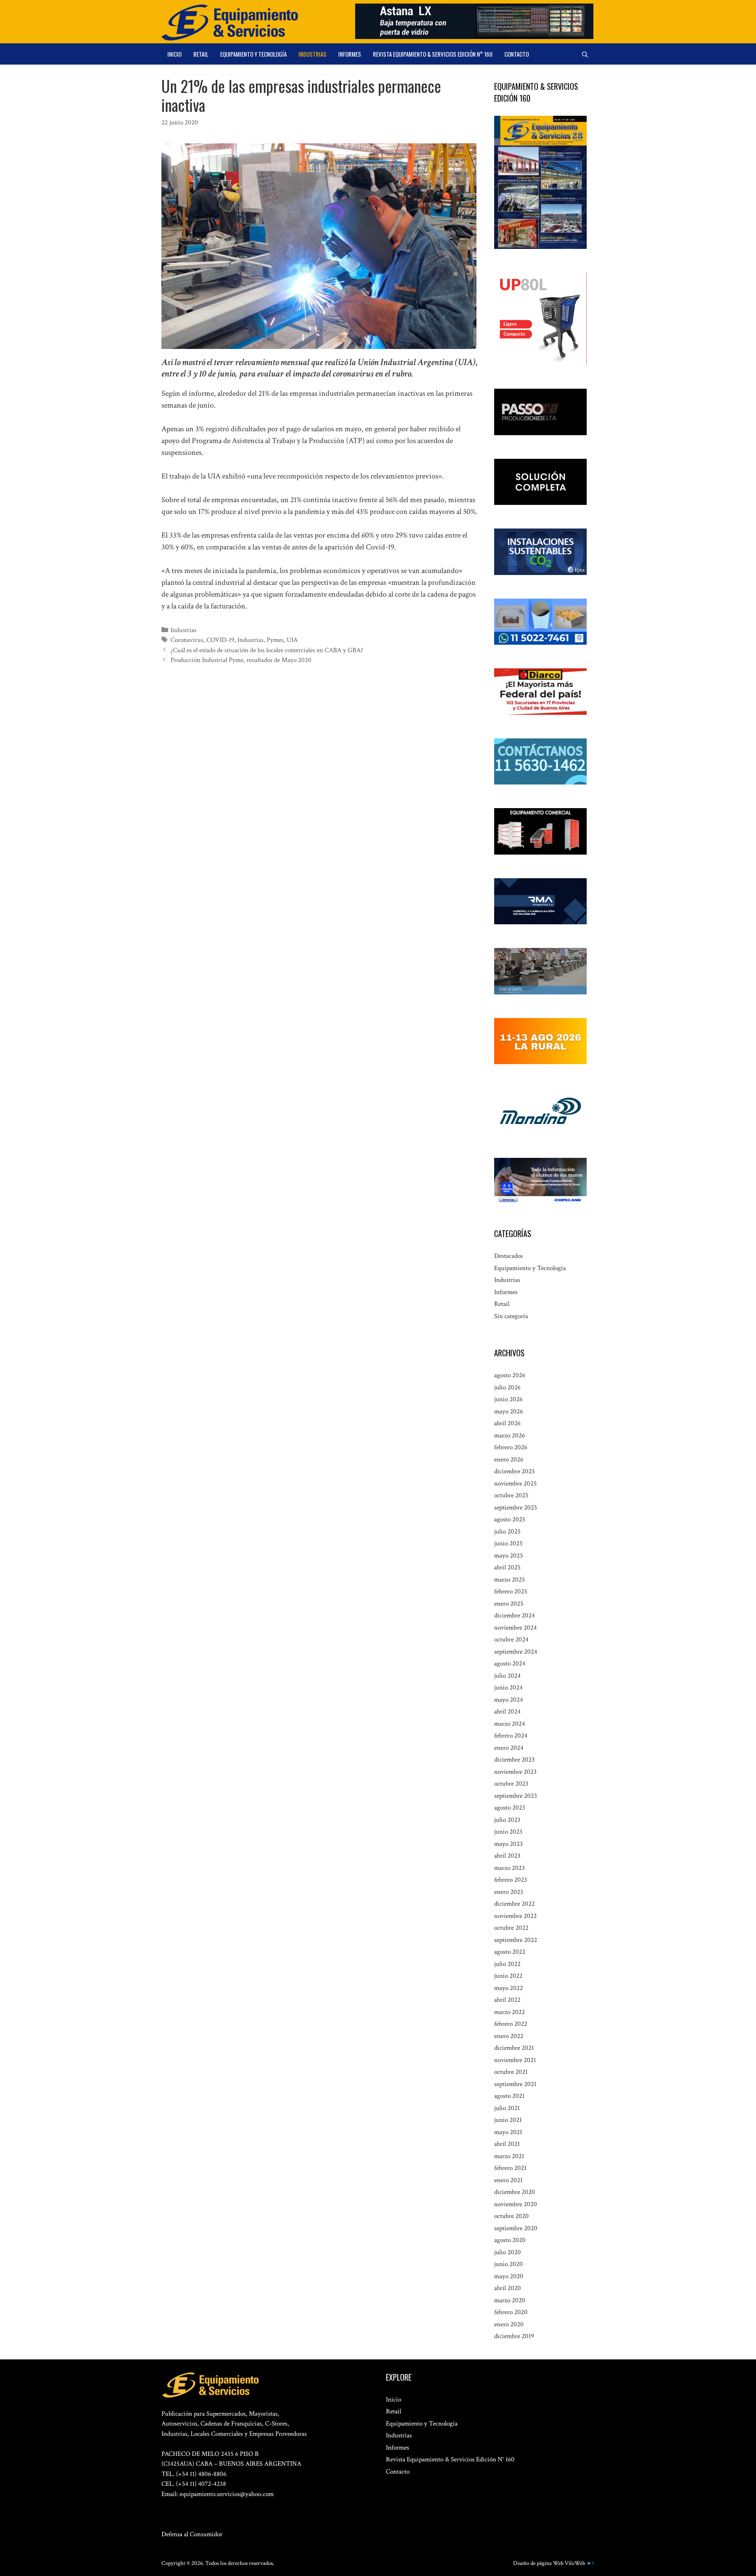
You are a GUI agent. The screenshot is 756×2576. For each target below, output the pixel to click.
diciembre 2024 (514, 1615)
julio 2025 (507, 1532)
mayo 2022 (509, 1988)
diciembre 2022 (514, 1904)
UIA (292, 640)
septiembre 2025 (516, 1508)
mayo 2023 (509, 1844)
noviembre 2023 (515, 1772)
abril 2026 (507, 1423)
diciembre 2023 (514, 1760)
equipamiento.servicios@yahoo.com (227, 2494)
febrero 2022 (511, 2024)
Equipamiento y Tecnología (253, 54)
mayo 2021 (508, 2132)
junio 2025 (508, 1543)
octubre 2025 (511, 1495)
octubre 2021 (511, 2072)
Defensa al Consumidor (192, 2534)
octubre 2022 (511, 1928)
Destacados (509, 1256)
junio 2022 (508, 1976)
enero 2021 (508, 2180)
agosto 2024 (510, 1664)
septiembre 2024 (516, 1652)
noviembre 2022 (515, 1916)
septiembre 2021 (515, 2084)
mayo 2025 (509, 1556)
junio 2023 (508, 1832)
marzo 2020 (510, 2300)
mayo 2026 (509, 1411)
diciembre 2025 (514, 1471)
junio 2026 (508, 1399)
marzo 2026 (510, 1435)
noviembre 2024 (515, 1628)
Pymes (275, 640)
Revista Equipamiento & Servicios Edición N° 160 (433, 54)
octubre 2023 (511, 1784)
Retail (201, 54)
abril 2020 (508, 2288)
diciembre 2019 (514, 2336)
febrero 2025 (511, 1591)
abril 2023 (507, 1856)
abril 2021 (507, 2144)
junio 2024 (508, 1688)
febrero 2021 (510, 2168)
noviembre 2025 (515, 1484)
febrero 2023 (511, 1880)
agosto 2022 (510, 1952)
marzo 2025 (510, 1580)
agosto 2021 (509, 2096)
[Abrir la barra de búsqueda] (585, 54)
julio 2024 (507, 1676)
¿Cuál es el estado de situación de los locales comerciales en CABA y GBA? (267, 650)
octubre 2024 (511, 1639)
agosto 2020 (510, 2240)
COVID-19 (220, 640)
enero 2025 (509, 1604)
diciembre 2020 (515, 2192)
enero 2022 (509, 2036)
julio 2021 (507, 2108)
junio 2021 (508, 2120)
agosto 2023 (510, 1808)
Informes (350, 54)
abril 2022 (507, 2000)
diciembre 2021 (514, 2048)
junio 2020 (509, 2264)
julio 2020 (508, 2252)
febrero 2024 (511, 1736)
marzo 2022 (510, 2012)
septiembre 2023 (516, 1796)
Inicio (174, 54)
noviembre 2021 (515, 2060)
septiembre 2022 (516, 1940)
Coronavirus (187, 640)
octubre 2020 (511, 2216)
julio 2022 (507, 1964)
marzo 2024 (510, 1724)
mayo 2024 (509, 1700)
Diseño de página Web (538, 2563)
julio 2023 (507, 1820)
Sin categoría (511, 1316)
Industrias (312, 54)
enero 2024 (509, 1748)
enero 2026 (509, 1460)
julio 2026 (507, 1387)
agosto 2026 (510, 1375)
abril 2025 (507, 1567)
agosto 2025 (510, 1519)
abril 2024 (507, 1712)
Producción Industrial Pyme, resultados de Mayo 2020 (241, 660)
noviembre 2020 (516, 2204)
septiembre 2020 (516, 2228)
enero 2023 (509, 1892)
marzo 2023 (510, 1868)
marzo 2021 (509, 2156)
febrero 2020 (511, 2312)
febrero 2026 (511, 1447)
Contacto (517, 54)
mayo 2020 (509, 2276)
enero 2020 (509, 2324)
